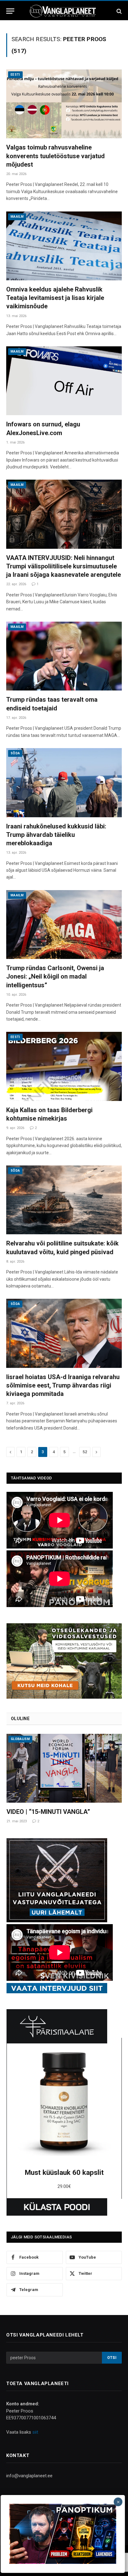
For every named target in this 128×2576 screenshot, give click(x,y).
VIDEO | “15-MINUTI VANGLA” (48, 1812)
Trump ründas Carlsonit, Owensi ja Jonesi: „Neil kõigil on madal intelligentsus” (55, 976)
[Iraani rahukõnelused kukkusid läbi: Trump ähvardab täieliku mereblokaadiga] (64, 783)
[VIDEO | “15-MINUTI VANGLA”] (64, 1768)
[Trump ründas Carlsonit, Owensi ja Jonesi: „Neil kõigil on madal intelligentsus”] (64, 925)
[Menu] (10, 11)
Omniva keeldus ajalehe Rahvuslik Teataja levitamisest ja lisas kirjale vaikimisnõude (55, 298)
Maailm (17, 217)
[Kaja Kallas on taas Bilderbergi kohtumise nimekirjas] (64, 1066)
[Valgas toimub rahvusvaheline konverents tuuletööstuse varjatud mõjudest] (64, 104)
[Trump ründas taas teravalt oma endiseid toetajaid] (64, 656)
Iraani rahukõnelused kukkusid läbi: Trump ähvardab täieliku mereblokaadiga (56, 835)
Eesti (15, 75)
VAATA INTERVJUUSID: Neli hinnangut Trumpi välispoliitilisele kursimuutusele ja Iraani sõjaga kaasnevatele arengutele (64, 566)
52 (85, 1452)
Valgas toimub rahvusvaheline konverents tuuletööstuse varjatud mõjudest (55, 156)
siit (35, 2432)
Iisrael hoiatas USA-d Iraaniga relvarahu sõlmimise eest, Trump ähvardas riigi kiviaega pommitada (63, 1385)
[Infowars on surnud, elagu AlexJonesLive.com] (64, 381)
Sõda (15, 753)
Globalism (20, 1739)
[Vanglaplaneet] (64, 11)
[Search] (119, 11)
